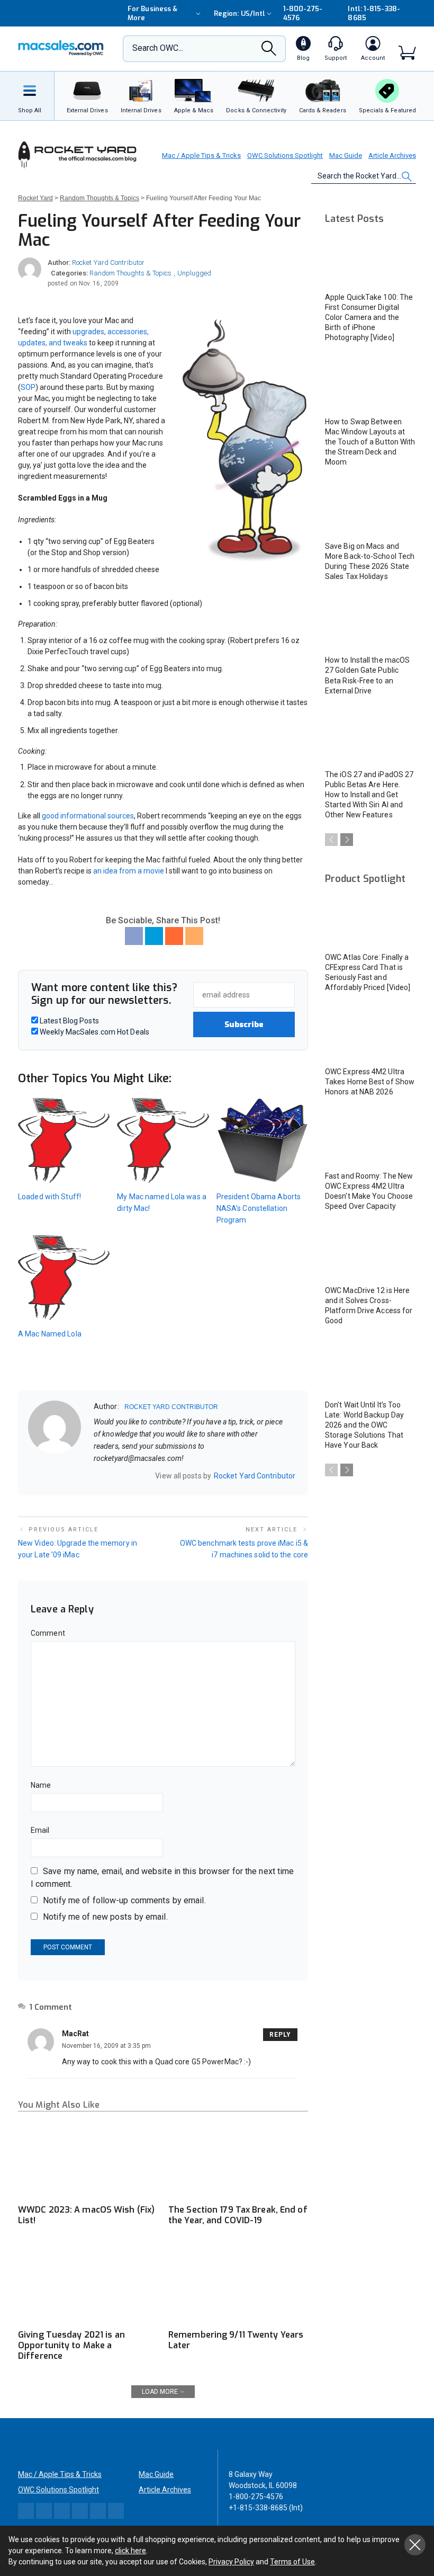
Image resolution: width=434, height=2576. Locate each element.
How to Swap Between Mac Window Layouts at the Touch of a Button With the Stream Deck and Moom (370, 442)
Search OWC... (158, 48)
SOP (28, 387)
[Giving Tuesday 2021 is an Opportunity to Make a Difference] (88, 2284)
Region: (239, 14)
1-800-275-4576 (303, 13)
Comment (48, 1633)
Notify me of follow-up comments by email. (124, 1900)
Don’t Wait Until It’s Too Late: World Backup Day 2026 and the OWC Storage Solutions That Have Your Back (364, 1425)
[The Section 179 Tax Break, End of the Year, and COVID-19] (238, 2159)
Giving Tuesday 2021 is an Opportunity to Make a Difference (71, 2345)
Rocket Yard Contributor (108, 262)
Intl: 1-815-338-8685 (374, 13)
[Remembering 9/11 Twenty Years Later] (238, 2284)
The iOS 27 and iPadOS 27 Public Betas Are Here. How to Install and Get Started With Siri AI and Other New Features (369, 795)
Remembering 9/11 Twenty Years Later (236, 2340)
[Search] (269, 51)
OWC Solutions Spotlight (285, 155)
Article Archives (392, 155)
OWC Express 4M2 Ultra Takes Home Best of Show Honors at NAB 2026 (370, 1082)
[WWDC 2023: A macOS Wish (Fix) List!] (88, 2159)
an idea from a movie (129, 871)
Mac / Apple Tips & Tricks (201, 155)
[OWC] (61, 49)
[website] (97, 1476)
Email (40, 1830)
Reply (280, 2035)
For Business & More (152, 13)
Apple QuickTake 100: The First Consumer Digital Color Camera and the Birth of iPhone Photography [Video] (369, 317)
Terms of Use (292, 2562)
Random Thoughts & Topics (130, 273)
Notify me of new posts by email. (105, 1917)
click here (130, 2551)
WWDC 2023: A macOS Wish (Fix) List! (86, 2215)
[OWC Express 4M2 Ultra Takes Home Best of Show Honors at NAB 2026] (370, 1034)
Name (41, 1785)
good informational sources (88, 816)
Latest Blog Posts (69, 1021)
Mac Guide (346, 155)
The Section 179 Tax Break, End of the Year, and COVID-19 (238, 2215)
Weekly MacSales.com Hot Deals (94, 1032)
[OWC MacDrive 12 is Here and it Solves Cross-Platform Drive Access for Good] (370, 1253)
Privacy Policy (231, 2562)
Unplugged (194, 273)
